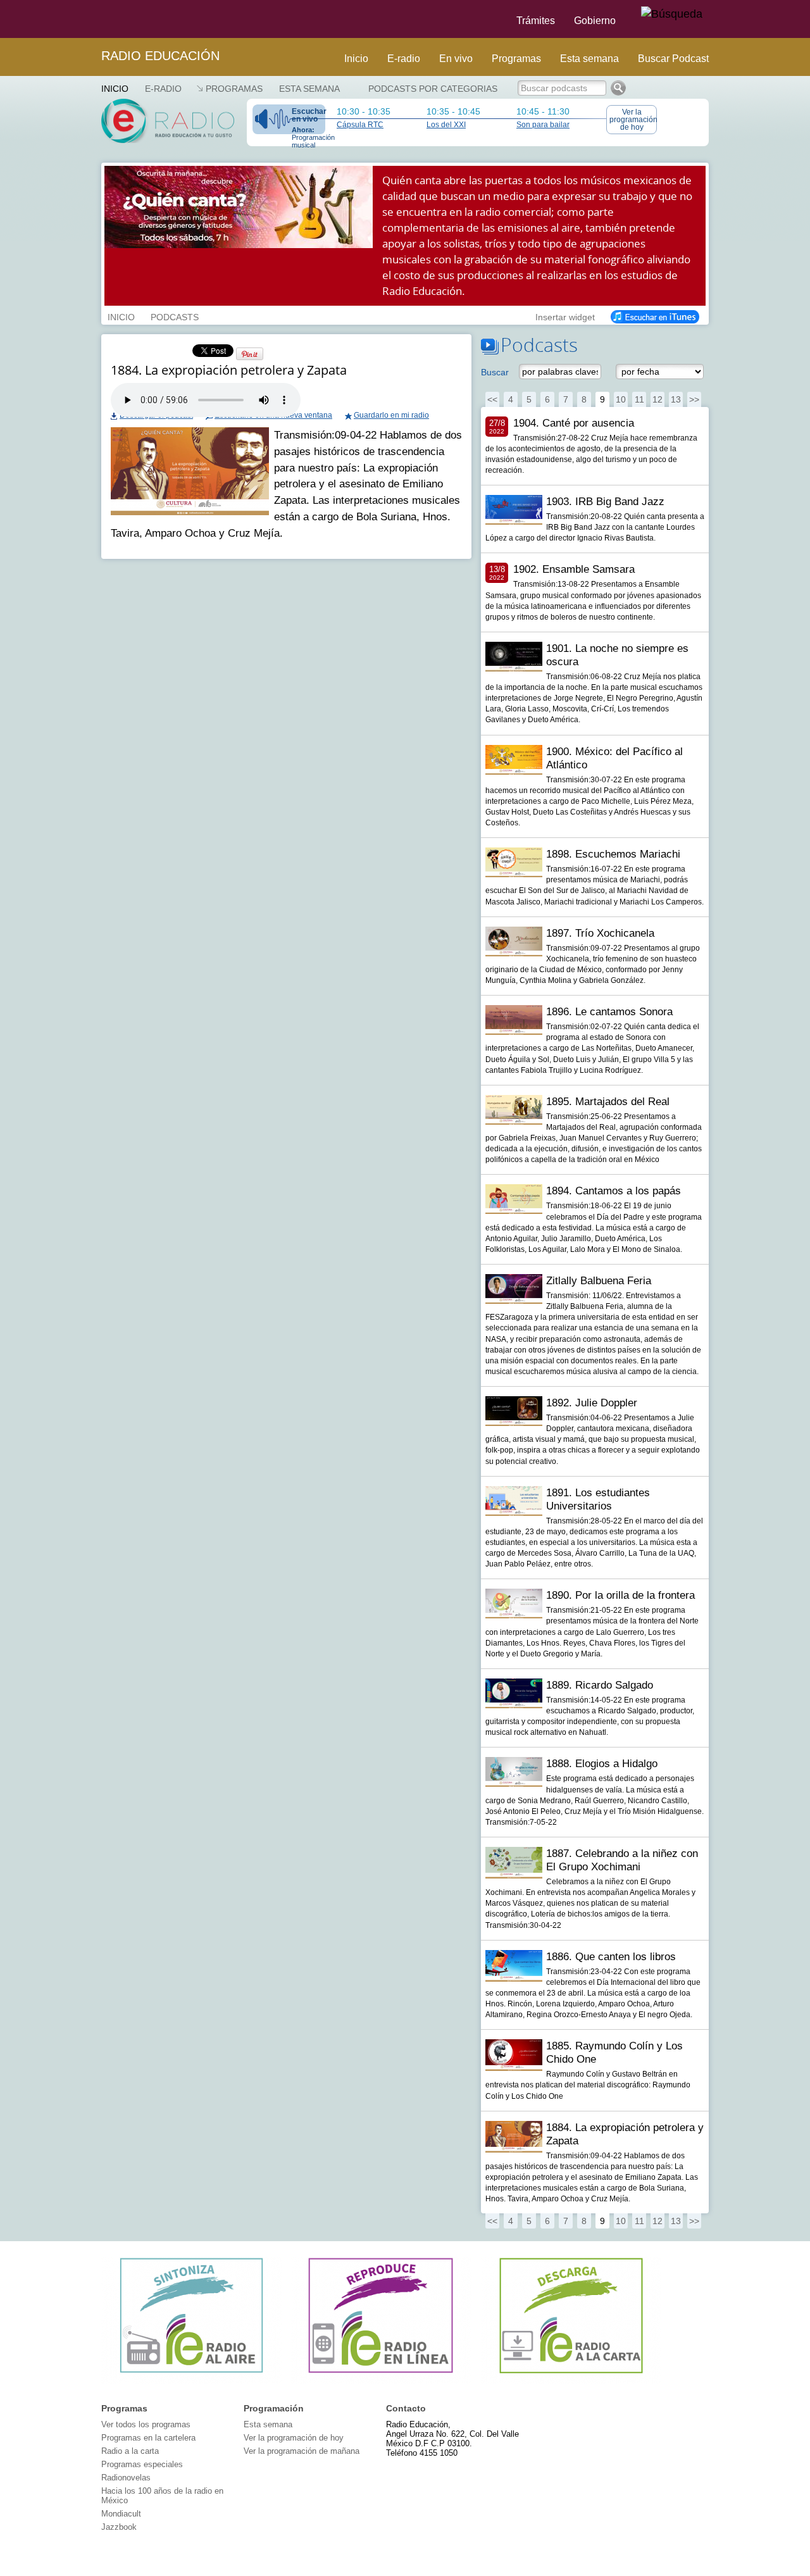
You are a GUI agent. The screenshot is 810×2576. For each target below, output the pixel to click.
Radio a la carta (130, 2451)
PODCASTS (175, 316)
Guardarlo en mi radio (391, 415)
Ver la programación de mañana (302, 2451)
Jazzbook (119, 2527)
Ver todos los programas (146, 2424)
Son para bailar (543, 125)
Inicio (356, 59)
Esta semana (589, 59)
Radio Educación (160, 56)
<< (492, 399)
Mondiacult (121, 2514)
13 (676, 399)
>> (694, 399)
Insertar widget (565, 316)
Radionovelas (126, 2478)
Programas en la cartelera (148, 2438)
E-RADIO (163, 89)
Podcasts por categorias (433, 89)
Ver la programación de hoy (633, 120)
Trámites (536, 21)
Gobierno (595, 21)
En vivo (456, 59)
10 (621, 399)
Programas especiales (142, 2464)
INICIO (121, 316)
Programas (516, 59)
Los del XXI (446, 125)
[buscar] (672, 15)
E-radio (404, 59)
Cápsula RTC (360, 125)
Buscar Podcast (673, 59)
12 (657, 399)
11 (639, 399)
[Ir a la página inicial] (94, 19)
